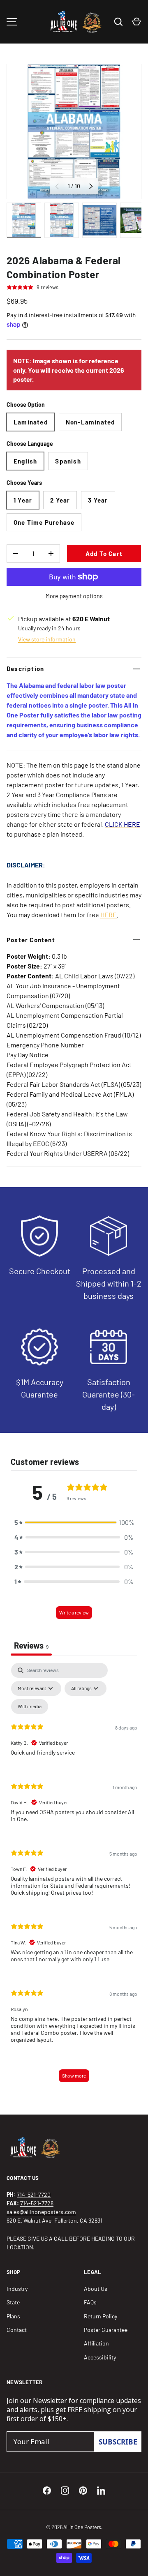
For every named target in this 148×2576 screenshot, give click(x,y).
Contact (17, 2330)
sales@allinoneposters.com (41, 2212)
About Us (96, 2289)
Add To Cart (104, 553)
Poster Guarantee (106, 2330)
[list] (74, 131)
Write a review (74, 1612)
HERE (109, 914)
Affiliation (96, 2343)
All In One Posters (82, 2527)
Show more (74, 2076)
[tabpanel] (74, 1876)
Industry (17, 2289)
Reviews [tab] (31, 1645)
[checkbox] (30, 1707)
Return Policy (101, 2316)
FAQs (90, 2302)
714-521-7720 (34, 2194)
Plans (13, 2316)
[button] (74, 1522)
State (13, 2302)
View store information (47, 639)
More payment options (74, 596)
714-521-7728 (37, 2203)
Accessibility (100, 2357)
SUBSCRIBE (118, 2442)
